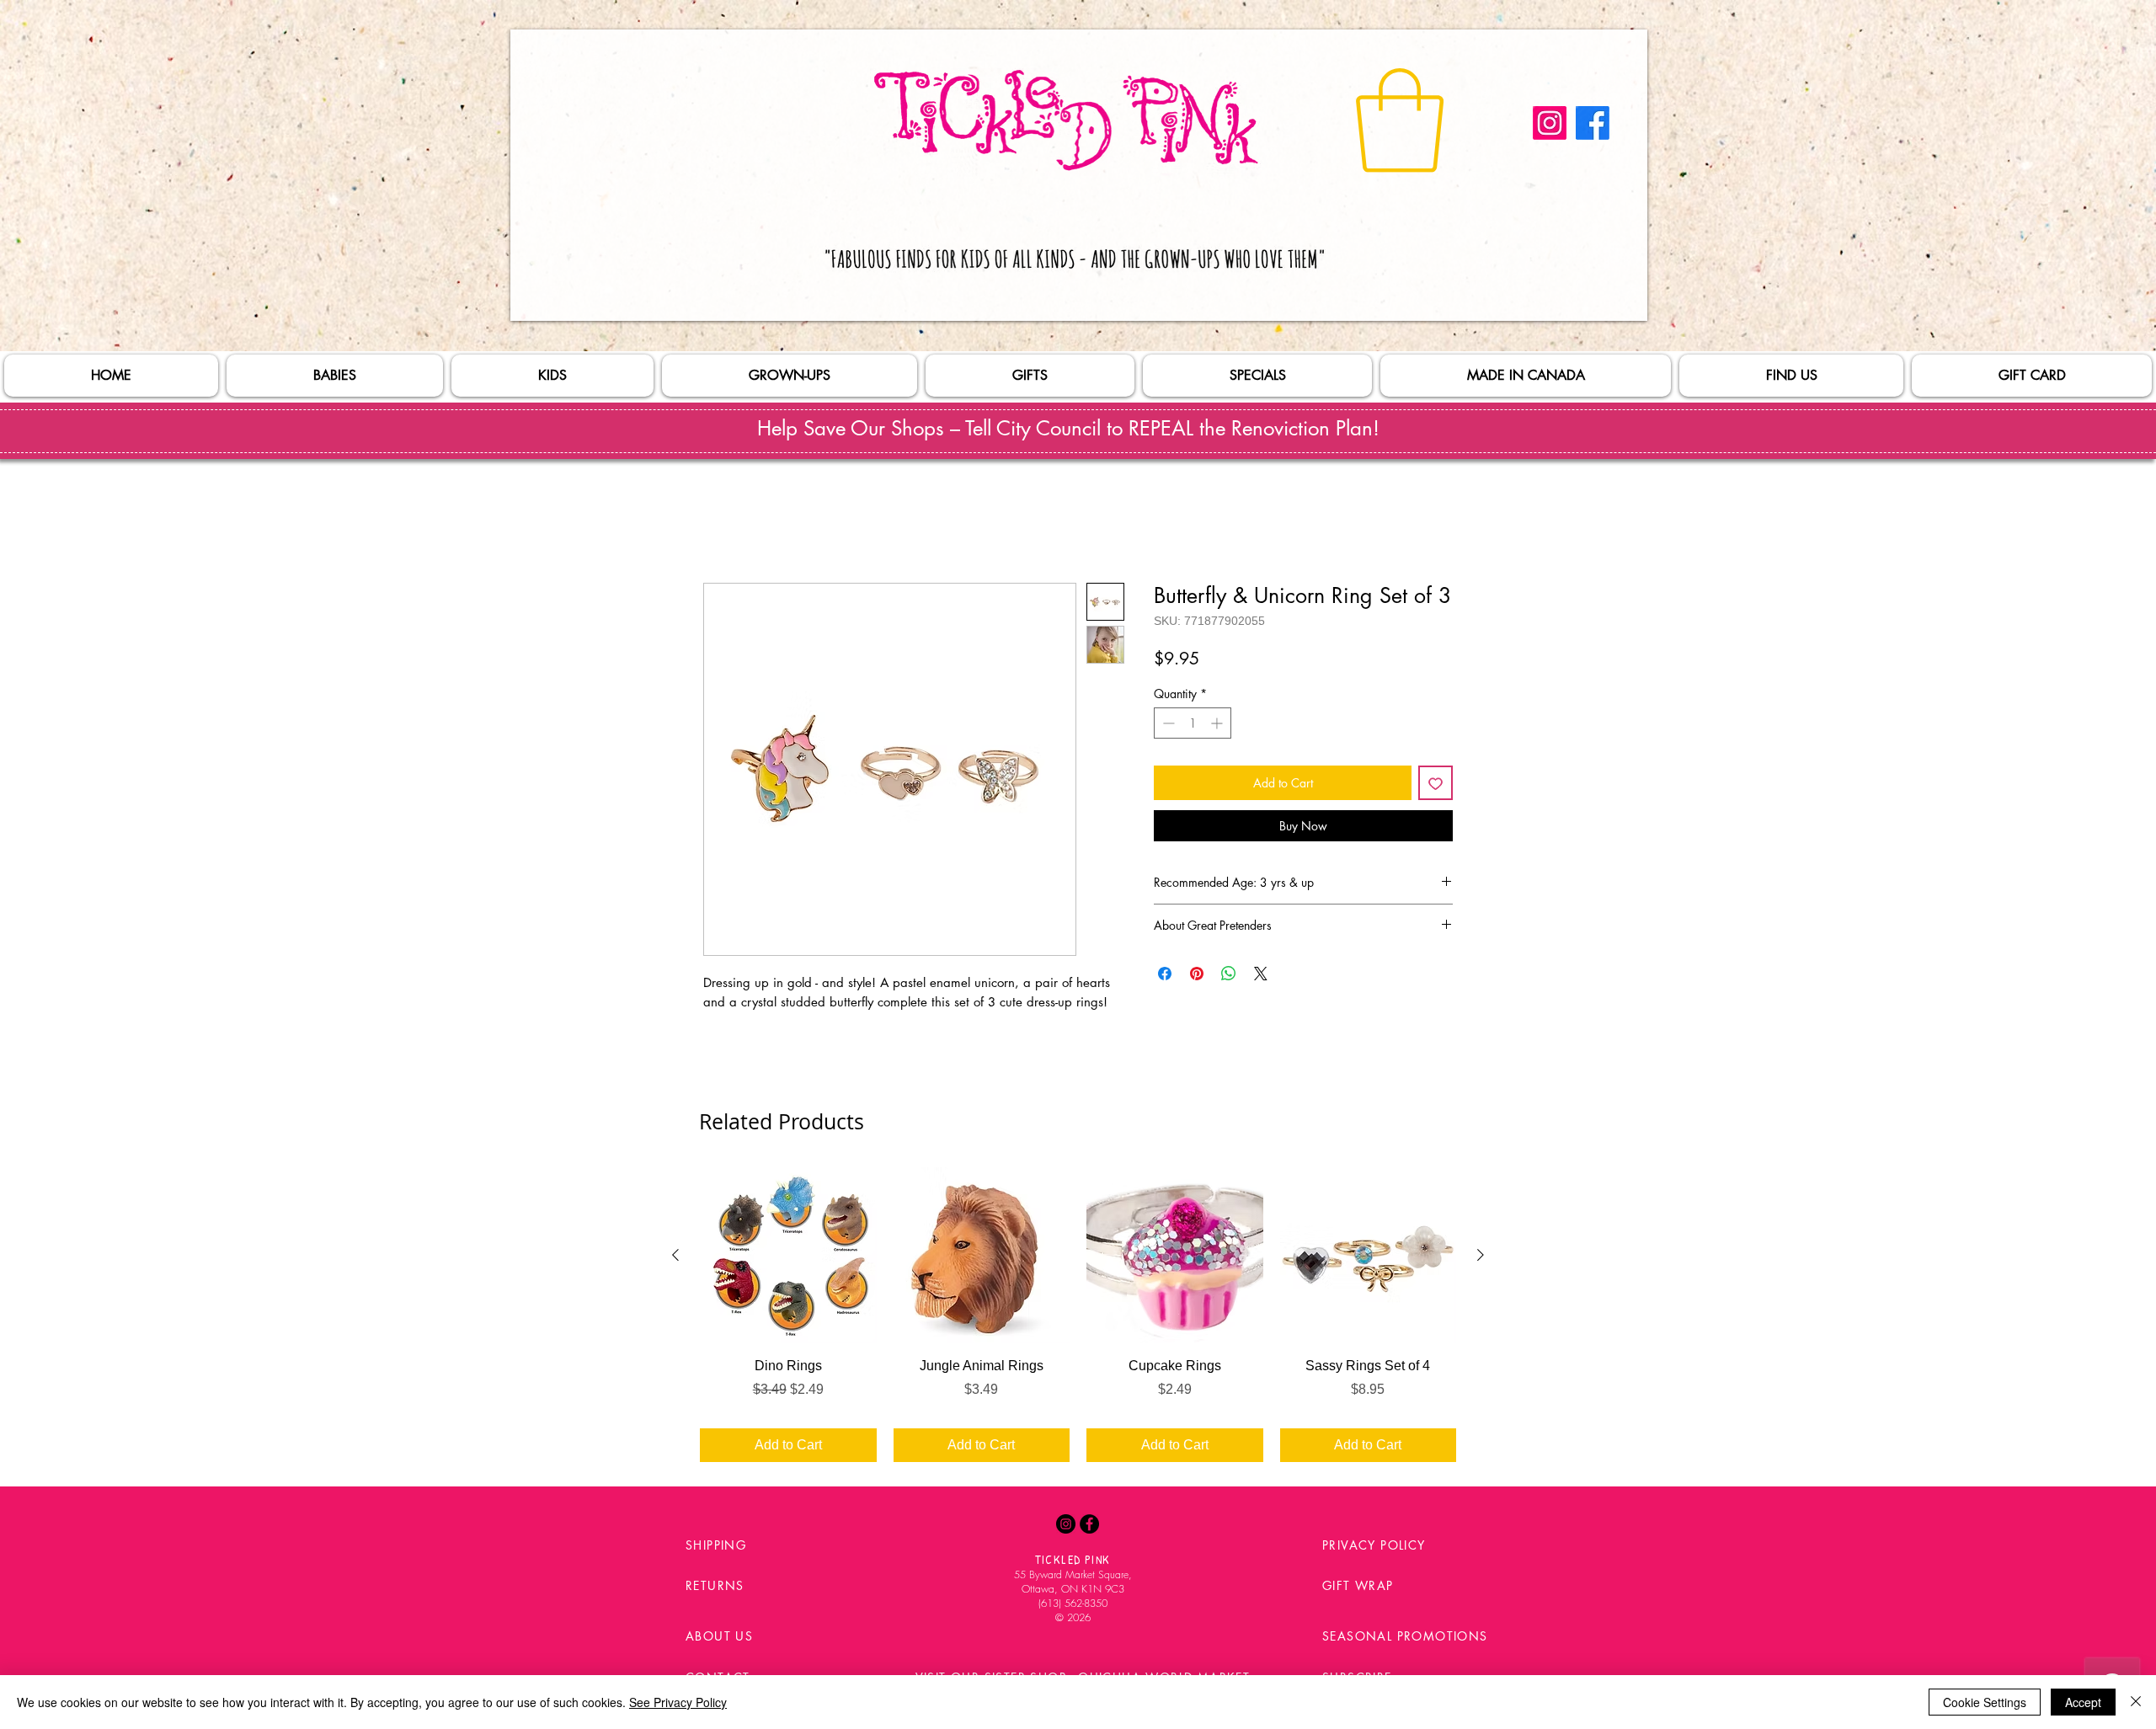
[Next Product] (1481, 1258)
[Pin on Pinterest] (1197, 977)
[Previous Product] (675, 1258)
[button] (1400, 120)
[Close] (2136, 1702)
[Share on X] (1261, 977)
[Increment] (1218, 726)
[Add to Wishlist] (1436, 786)
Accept (2083, 1702)
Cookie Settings (1985, 1702)
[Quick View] (788, 1259)
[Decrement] (1167, 726)
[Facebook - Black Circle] (1089, 1527)
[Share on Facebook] (1165, 977)
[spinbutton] (1193, 726)
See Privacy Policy (678, 1702)
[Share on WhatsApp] (1229, 977)
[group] (1078, 1318)
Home (721, 525)
